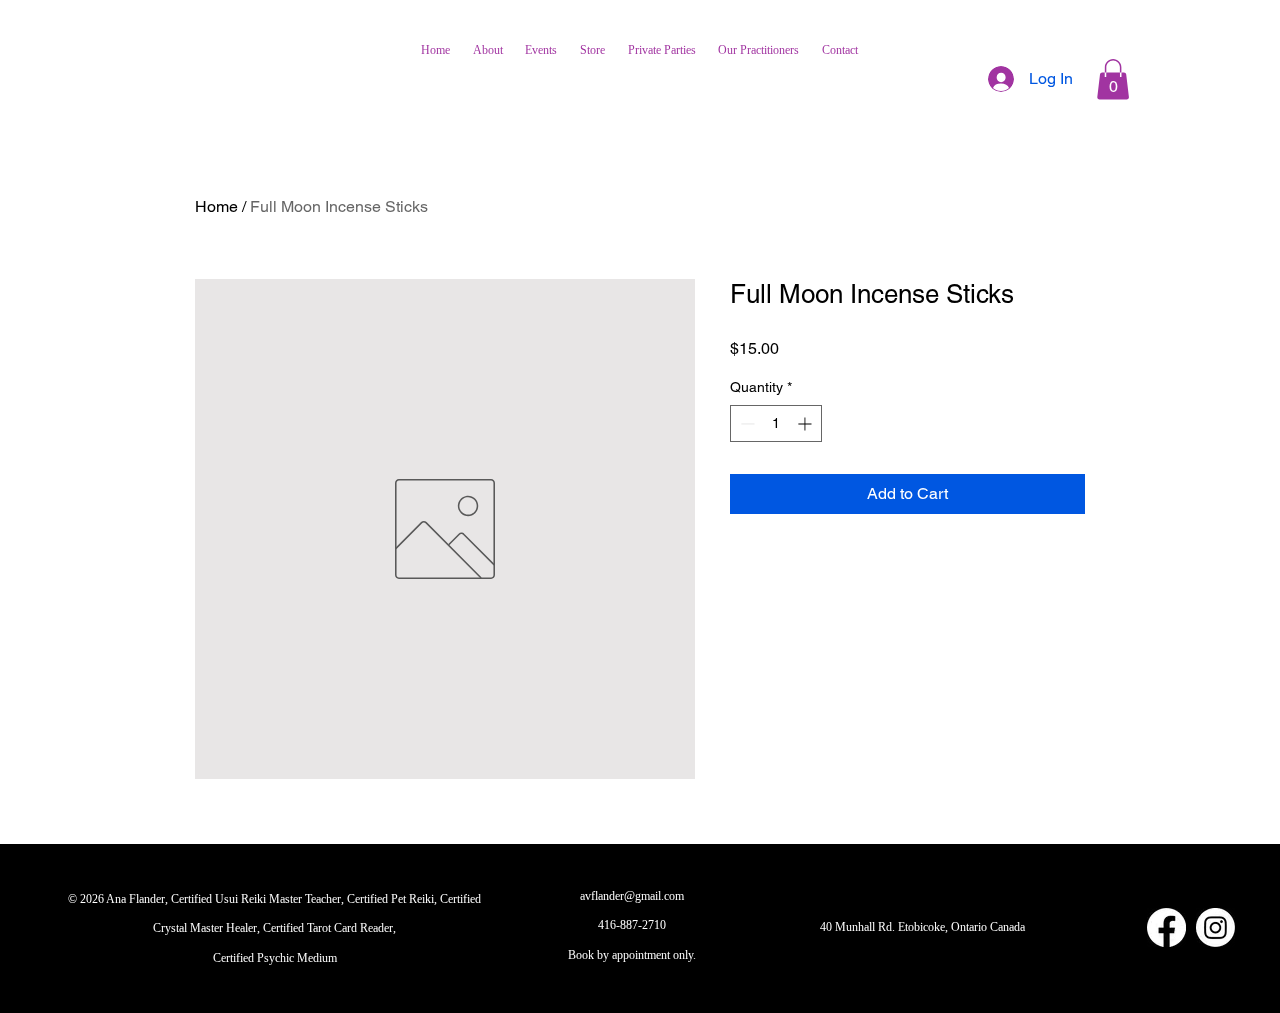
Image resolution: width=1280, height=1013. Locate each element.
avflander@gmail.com (632, 896)
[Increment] (806, 423)
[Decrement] (745, 423)
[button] (1113, 79)
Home (216, 206)
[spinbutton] (776, 423)
